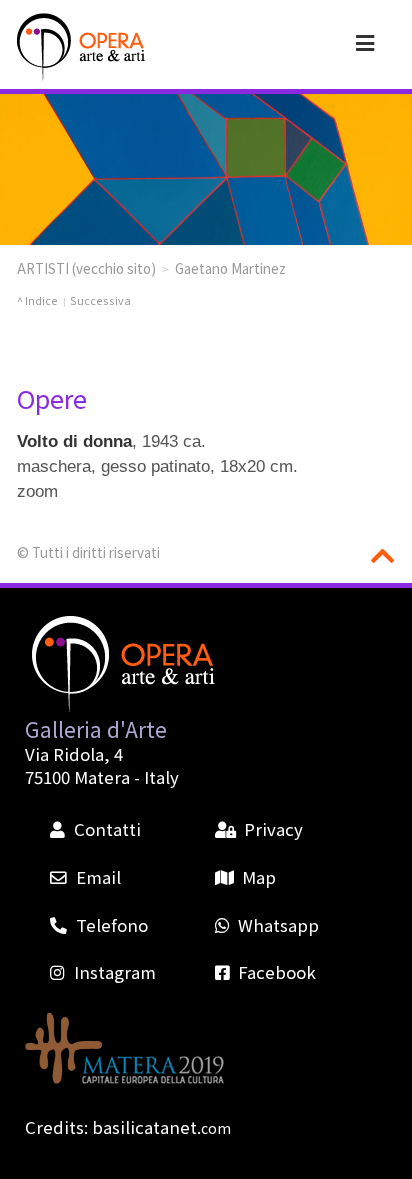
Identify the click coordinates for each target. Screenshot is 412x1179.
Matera (102, 777)
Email (98, 877)
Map (259, 877)
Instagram (114, 972)
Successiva (100, 300)
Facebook (277, 972)
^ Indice (37, 300)
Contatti (107, 829)
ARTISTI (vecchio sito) (86, 268)
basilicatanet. (161, 1127)
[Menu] (365, 42)
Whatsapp (278, 925)
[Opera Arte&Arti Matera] (78, 47)
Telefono (111, 925)
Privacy (273, 829)
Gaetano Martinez (230, 268)
